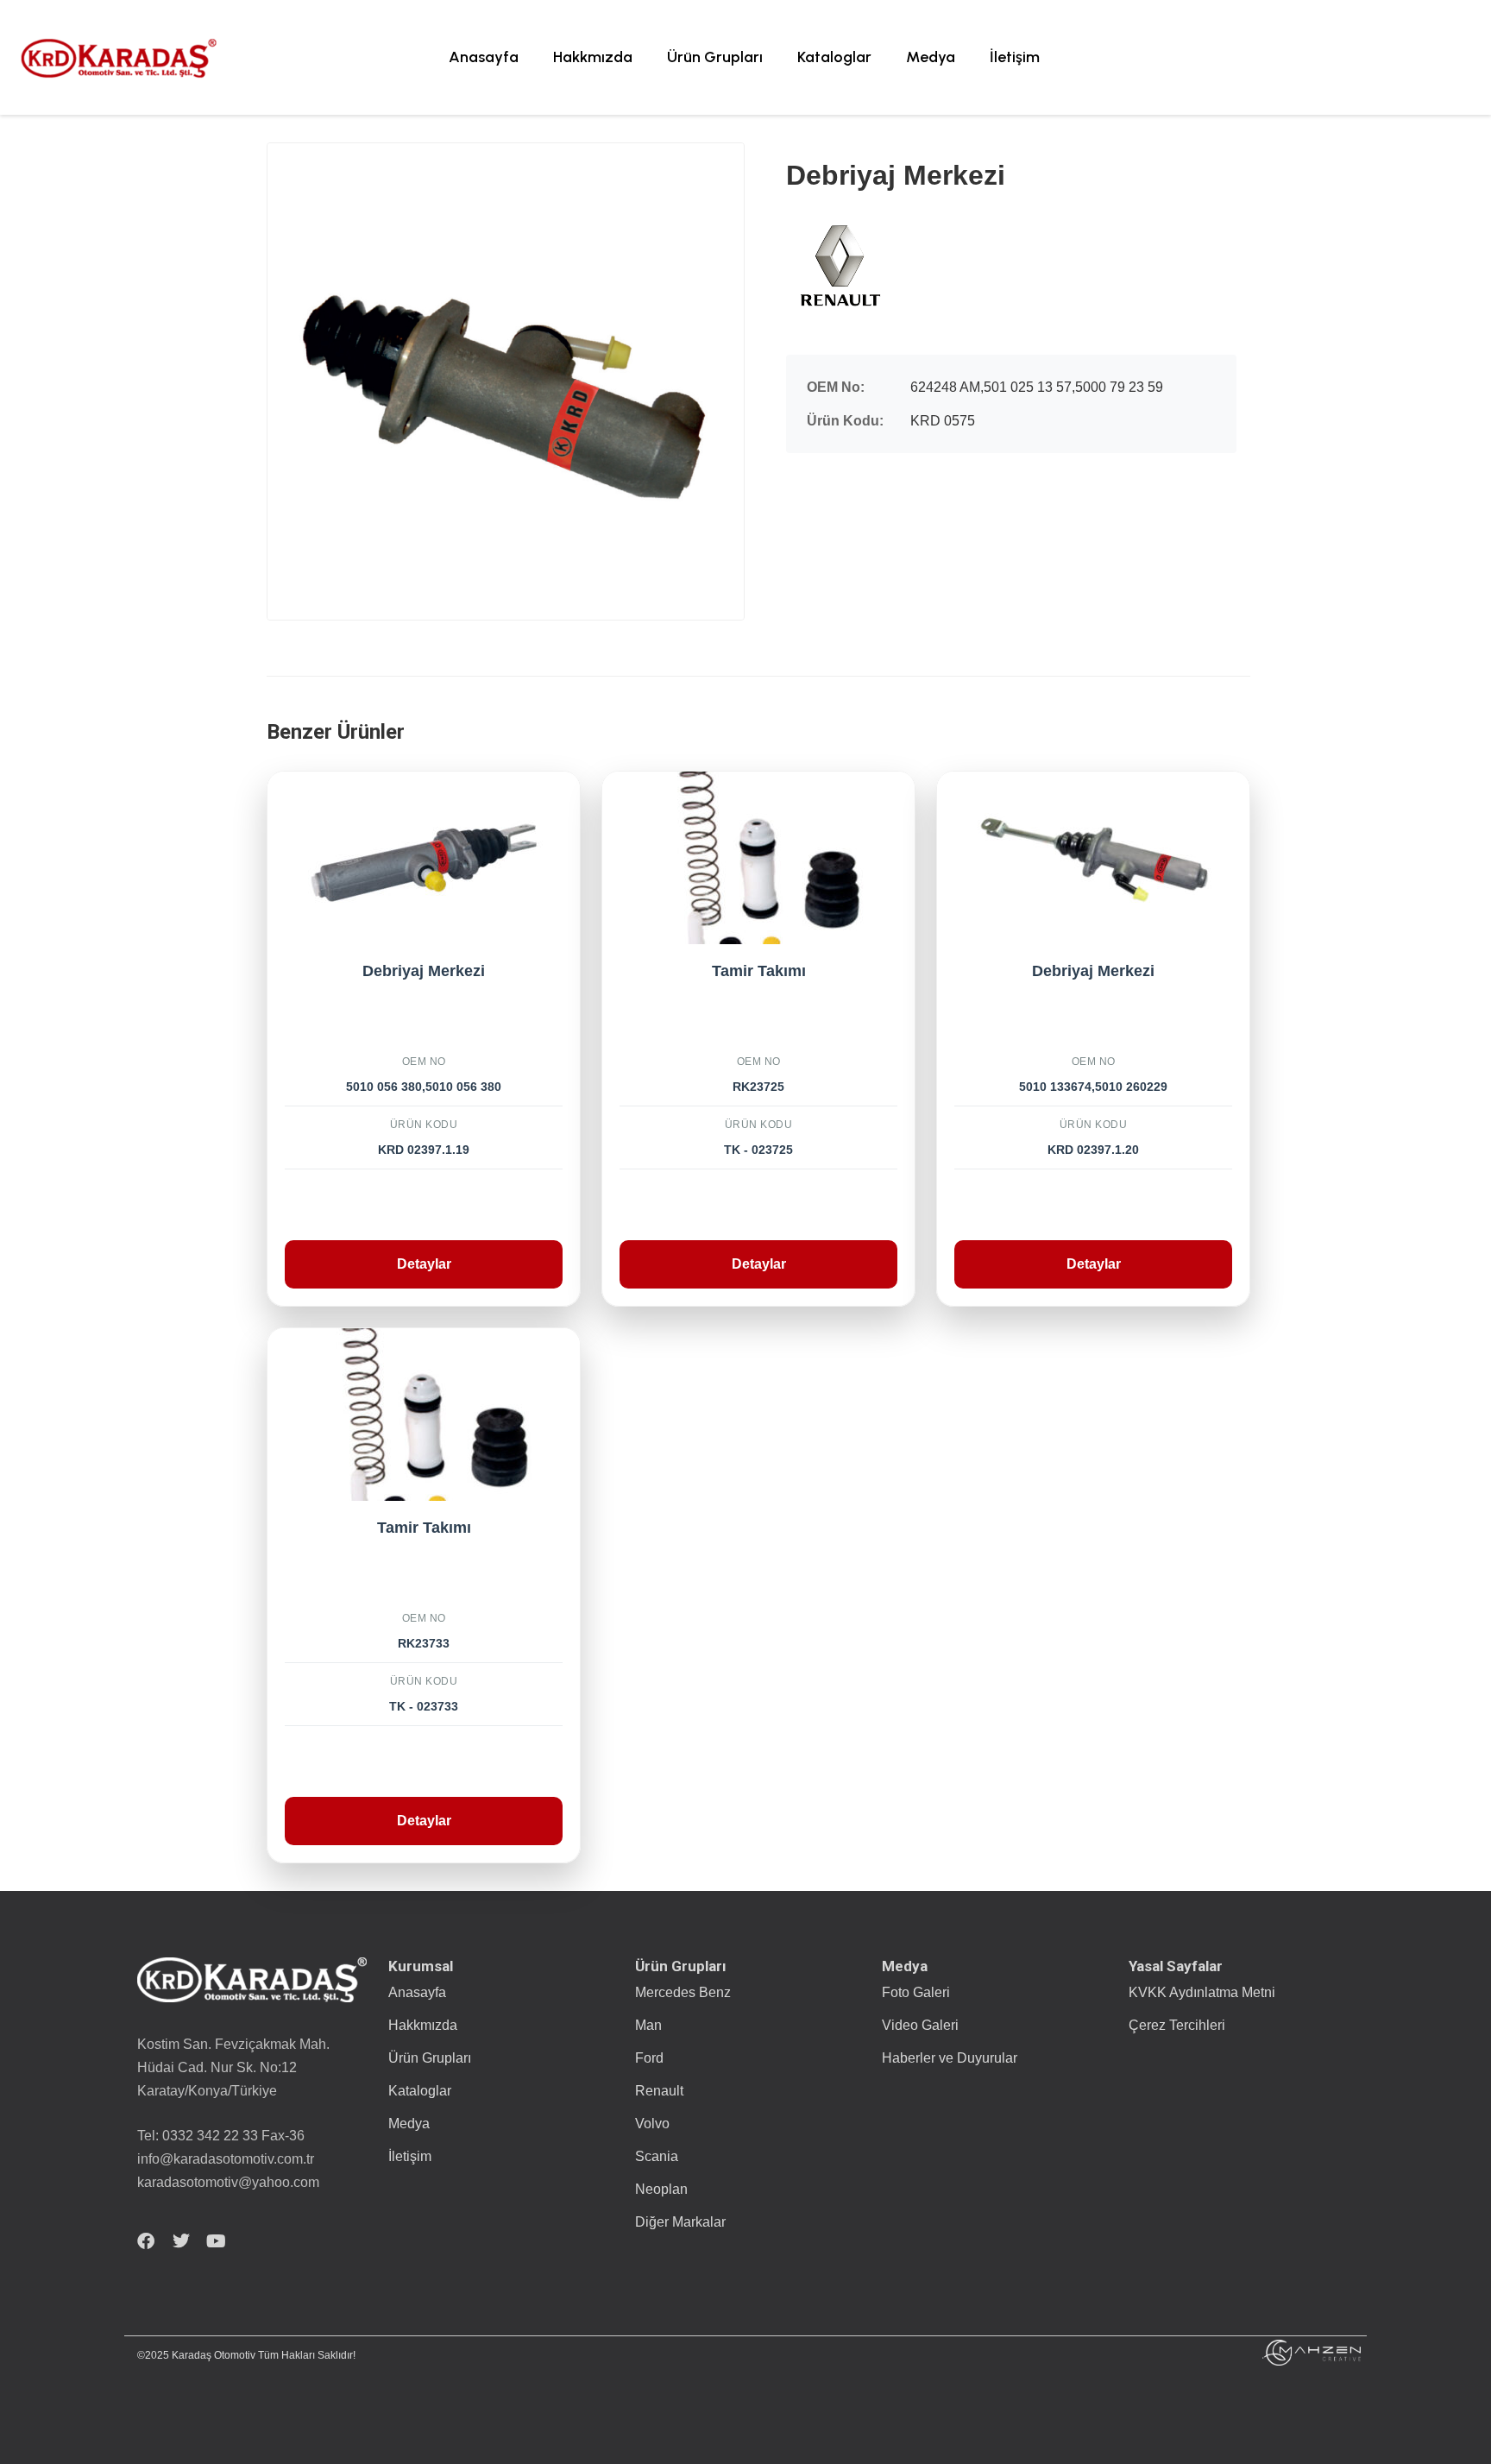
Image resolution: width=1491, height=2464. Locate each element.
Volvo (652, 2124)
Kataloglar (834, 57)
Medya (931, 57)
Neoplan (661, 2189)
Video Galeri (920, 2025)
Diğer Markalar (680, 2222)
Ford (649, 2058)
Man (648, 2025)
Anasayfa (484, 57)
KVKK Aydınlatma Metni (1202, 1992)
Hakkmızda (593, 57)
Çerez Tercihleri (1177, 2025)
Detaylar (424, 1264)
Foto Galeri (916, 1992)
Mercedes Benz (683, 1992)
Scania (657, 2156)
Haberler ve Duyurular (950, 2058)
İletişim (1015, 57)
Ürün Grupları (715, 57)
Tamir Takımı (759, 971)
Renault (659, 2091)
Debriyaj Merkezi (424, 971)
